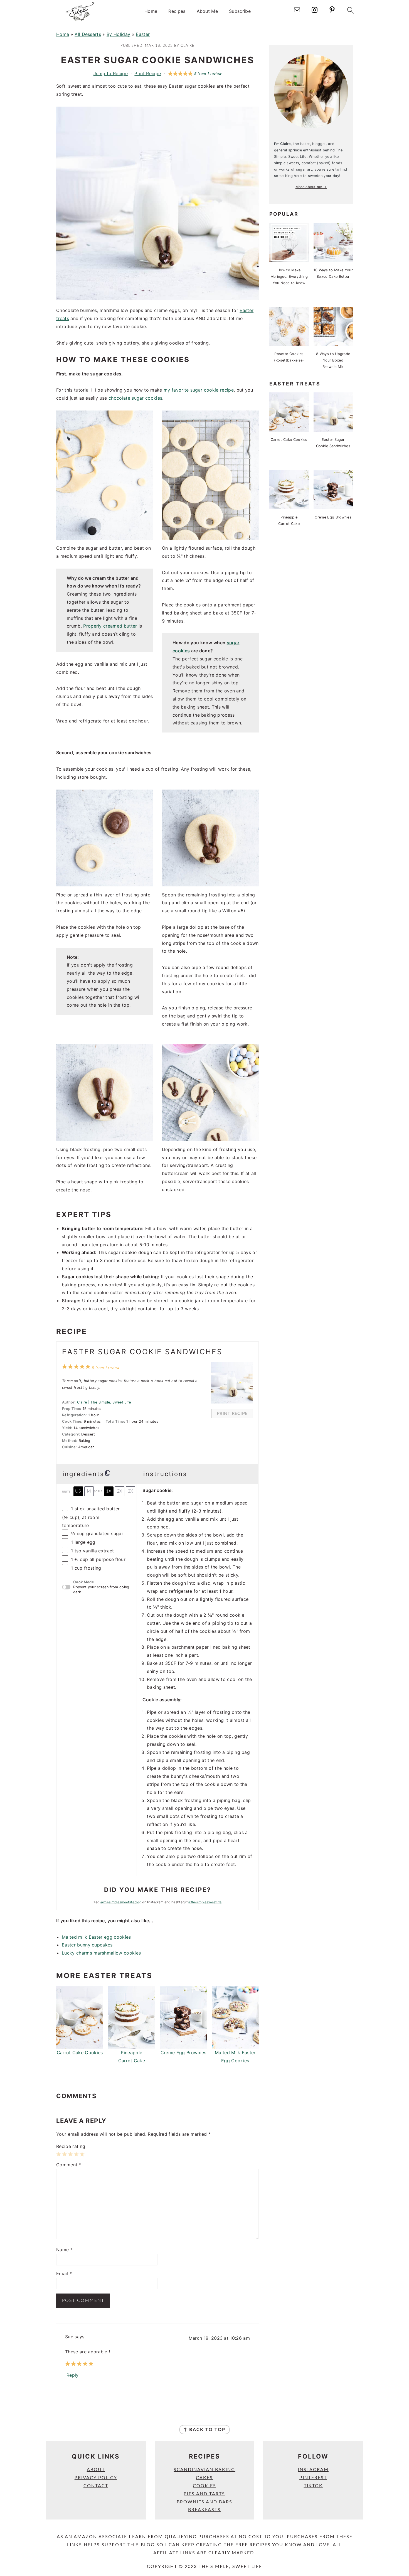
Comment (69, 2165)
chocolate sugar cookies (135, 398)
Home (151, 11)
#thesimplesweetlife (205, 1902)
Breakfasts (204, 2510)
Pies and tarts (204, 2494)
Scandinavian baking (204, 2470)
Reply (73, 2375)
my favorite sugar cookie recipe (199, 390)
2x (120, 1491)
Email (64, 2273)
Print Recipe (148, 73)
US (78, 1491)
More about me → (311, 187)
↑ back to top (204, 2430)
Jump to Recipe (111, 73)
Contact (96, 2486)
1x (109, 1491)
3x (130, 1491)
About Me (207, 11)
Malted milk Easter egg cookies (96, 1937)
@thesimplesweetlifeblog (121, 1902)
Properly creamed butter (110, 626)
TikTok (313, 2486)
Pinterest (313, 2478)
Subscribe (240, 11)
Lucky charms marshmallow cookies (101, 1953)
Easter (143, 34)
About (96, 2470)
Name (64, 2250)
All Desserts (88, 34)
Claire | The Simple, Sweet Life (104, 1402)
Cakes (204, 2478)
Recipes (177, 11)
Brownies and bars (204, 2502)
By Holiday (118, 34)
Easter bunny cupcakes (87, 1945)
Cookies (204, 2486)
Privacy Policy (96, 2478)
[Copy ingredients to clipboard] (108, 1473)
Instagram (313, 2470)
